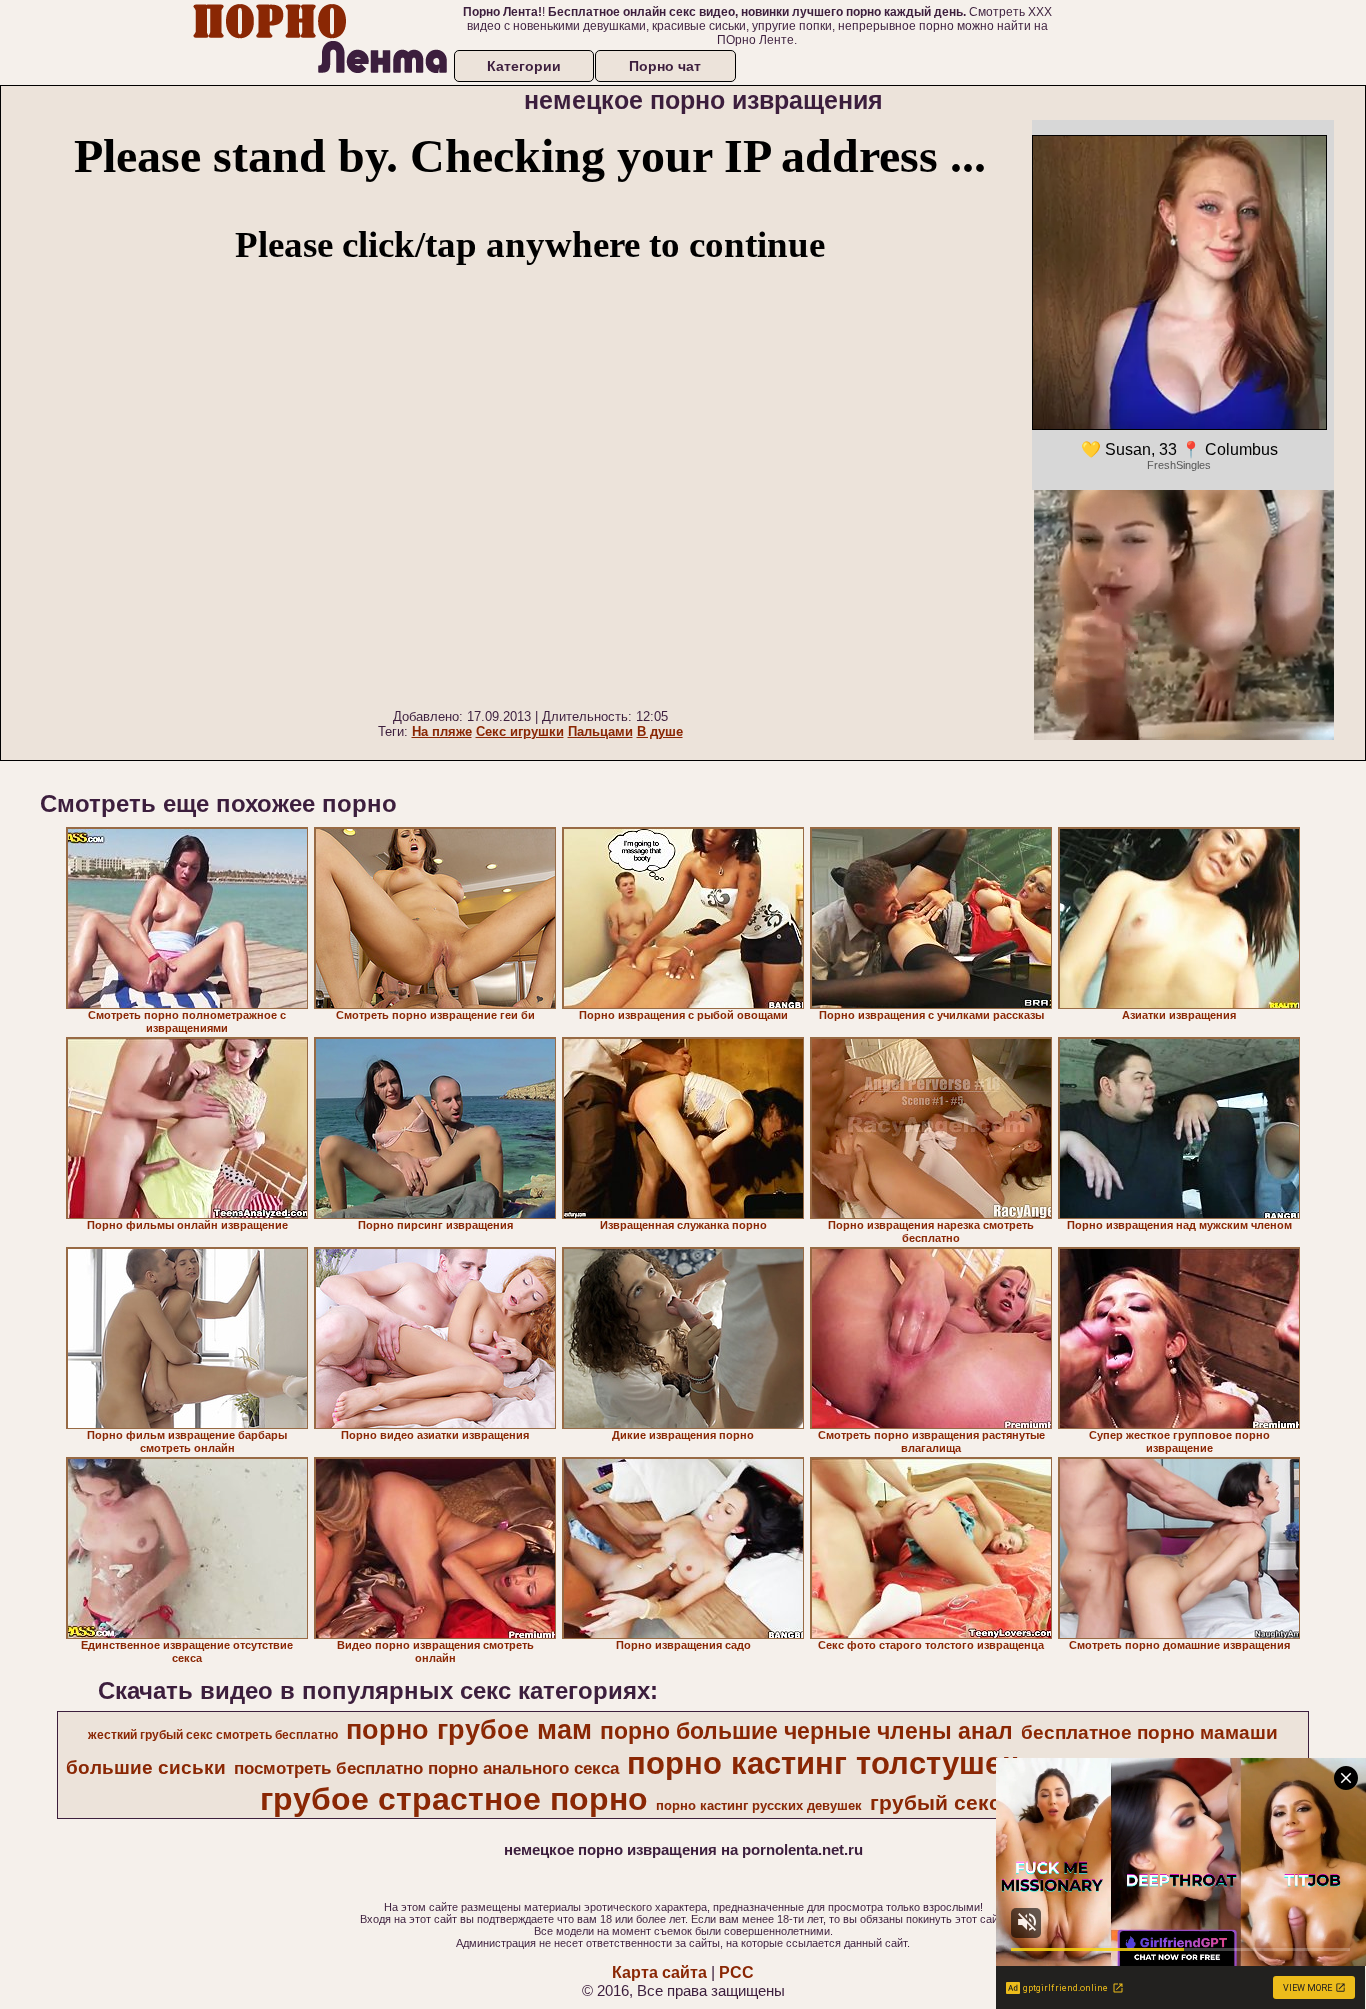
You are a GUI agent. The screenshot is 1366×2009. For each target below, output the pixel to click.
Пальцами (600, 731)
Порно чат (665, 66)
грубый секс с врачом (986, 1803)
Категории (524, 66)
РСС (736, 1972)
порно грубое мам (469, 1730)
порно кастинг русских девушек (759, 1805)
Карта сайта (659, 1972)
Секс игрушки (520, 731)
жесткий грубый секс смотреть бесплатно (213, 1735)
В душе (660, 731)
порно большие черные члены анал (806, 1731)
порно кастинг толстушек (822, 1763)
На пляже (442, 731)
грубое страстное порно (454, 1799)
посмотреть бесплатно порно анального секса (426, 1768)
